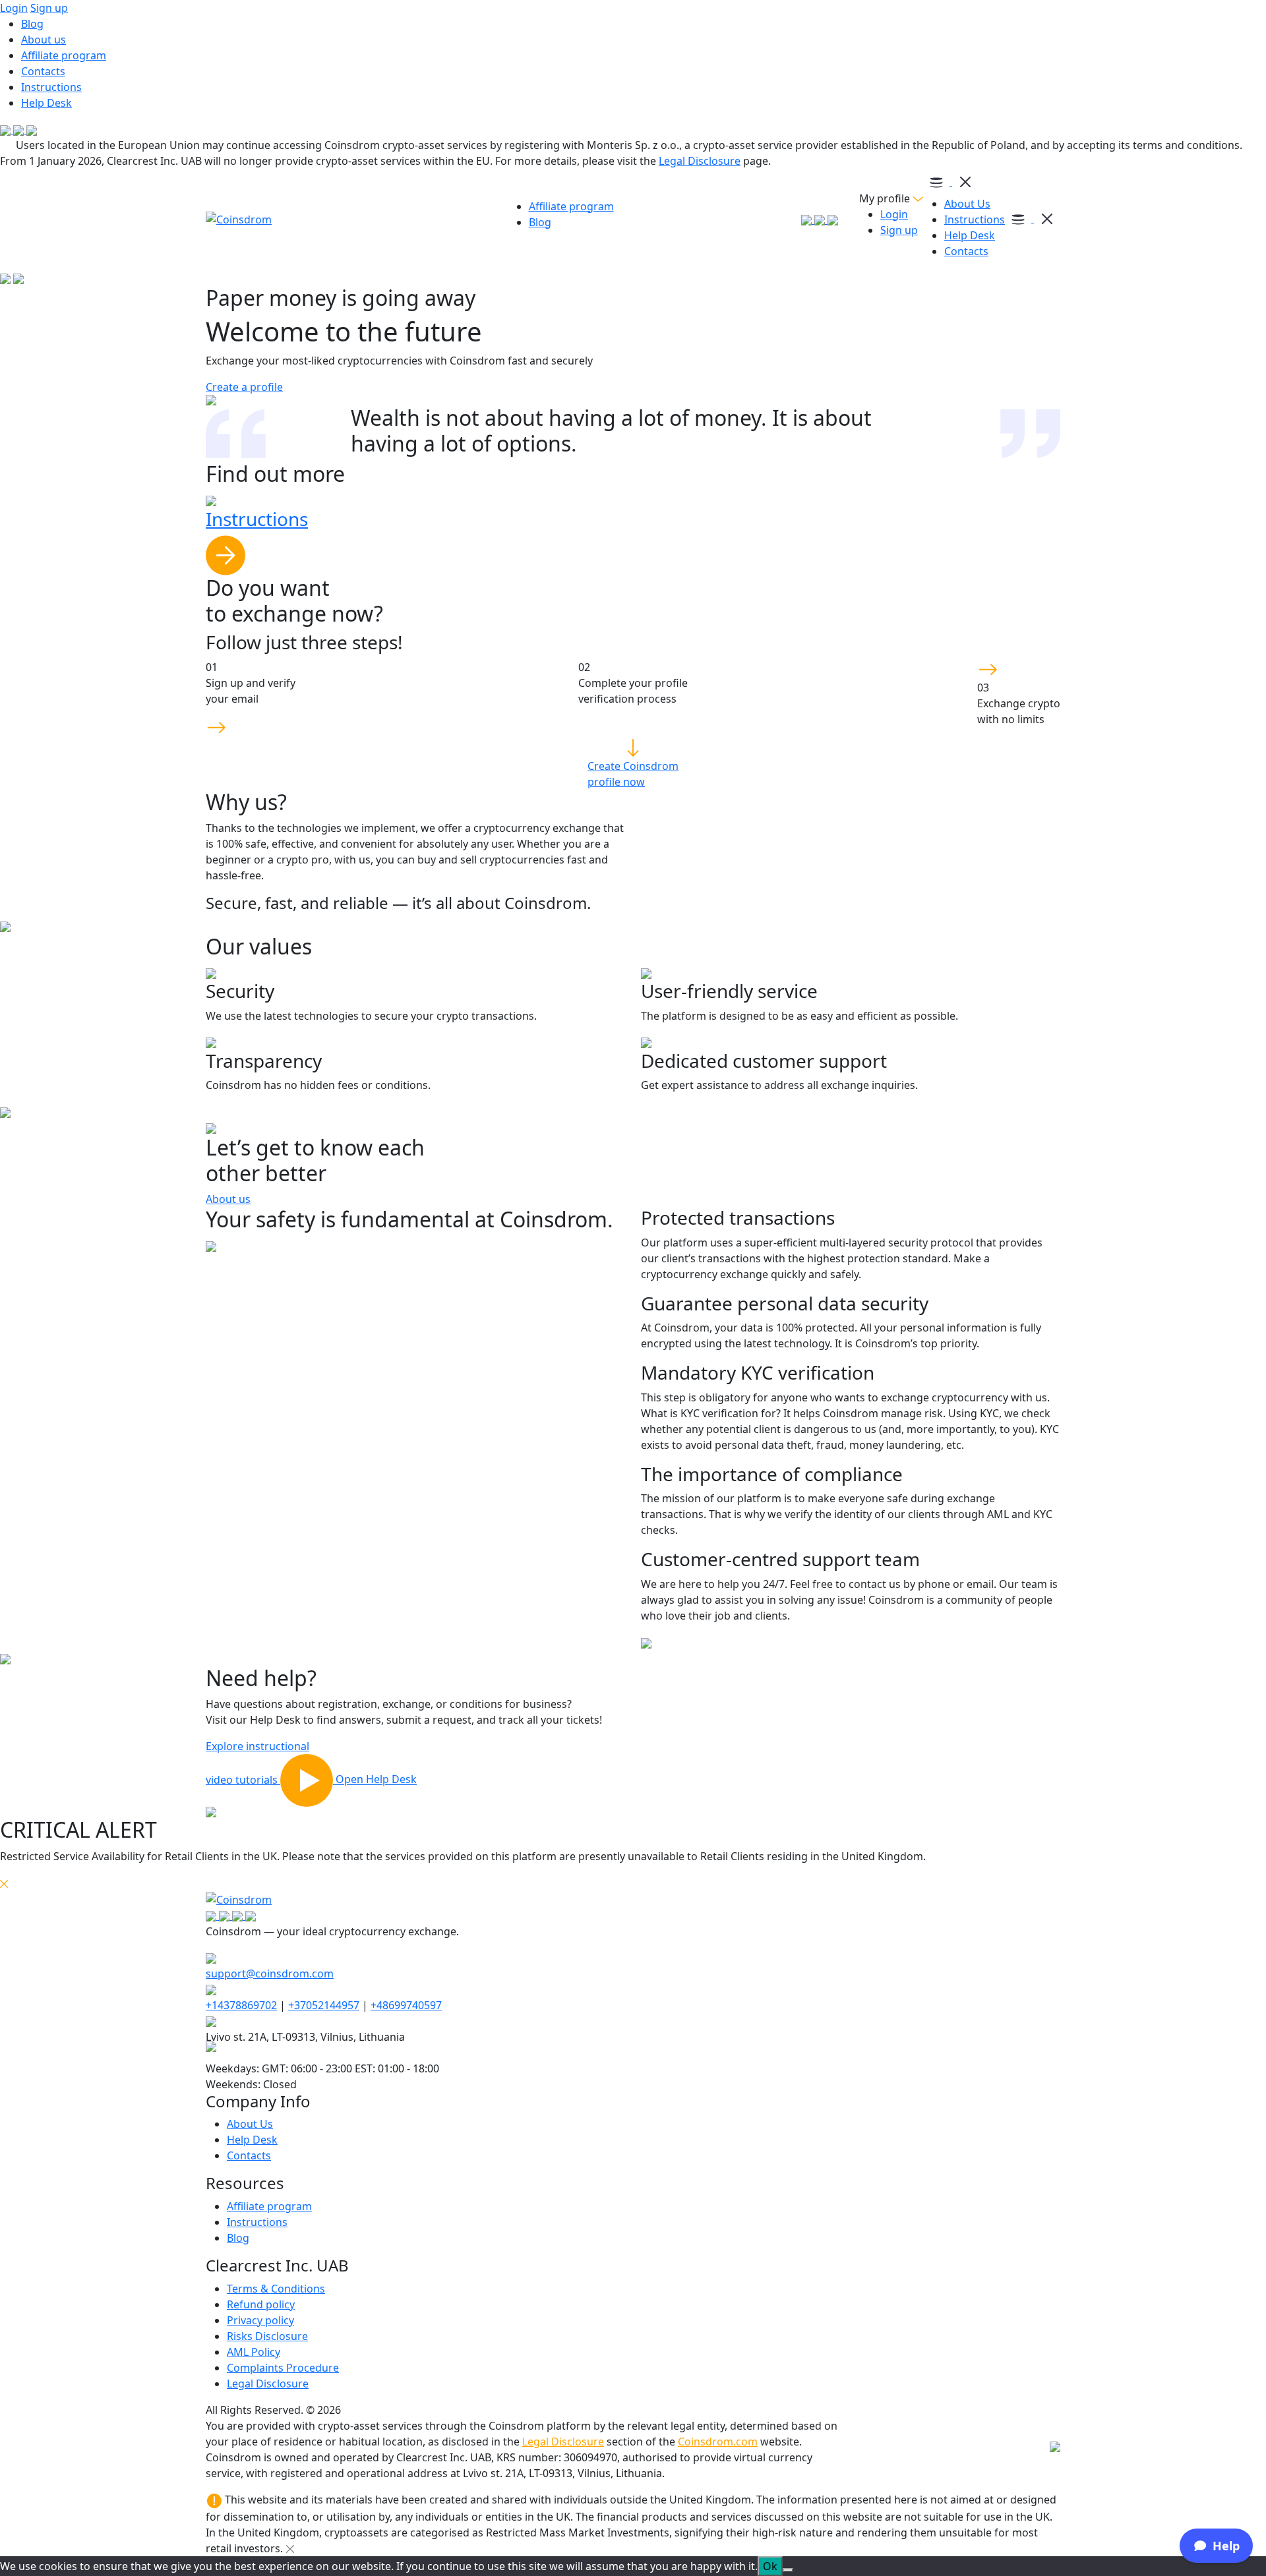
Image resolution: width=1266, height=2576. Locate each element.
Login (14, 8)
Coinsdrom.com (718, 2442)
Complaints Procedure (283, 2368)
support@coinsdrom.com (270, 1974)
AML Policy (254, 2352)
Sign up (49, 8)
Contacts (43, 71)
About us (44, 40)
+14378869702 (241, 2005)
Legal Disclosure (700, 161)
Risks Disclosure (267, 2336)
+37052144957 (324, 2005)
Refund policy (261, 2304)
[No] (788, 2570)
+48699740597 (406, 2005)
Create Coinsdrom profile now (633, 774)
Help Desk (46, 103)
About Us (967, 204)
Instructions (51, 87)
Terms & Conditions (276, 2289)
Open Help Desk (376, 1780)
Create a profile (244, 387)
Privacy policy (260, 2320)
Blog (32, 24)
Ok (770, 2566)
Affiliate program (64, 55)
